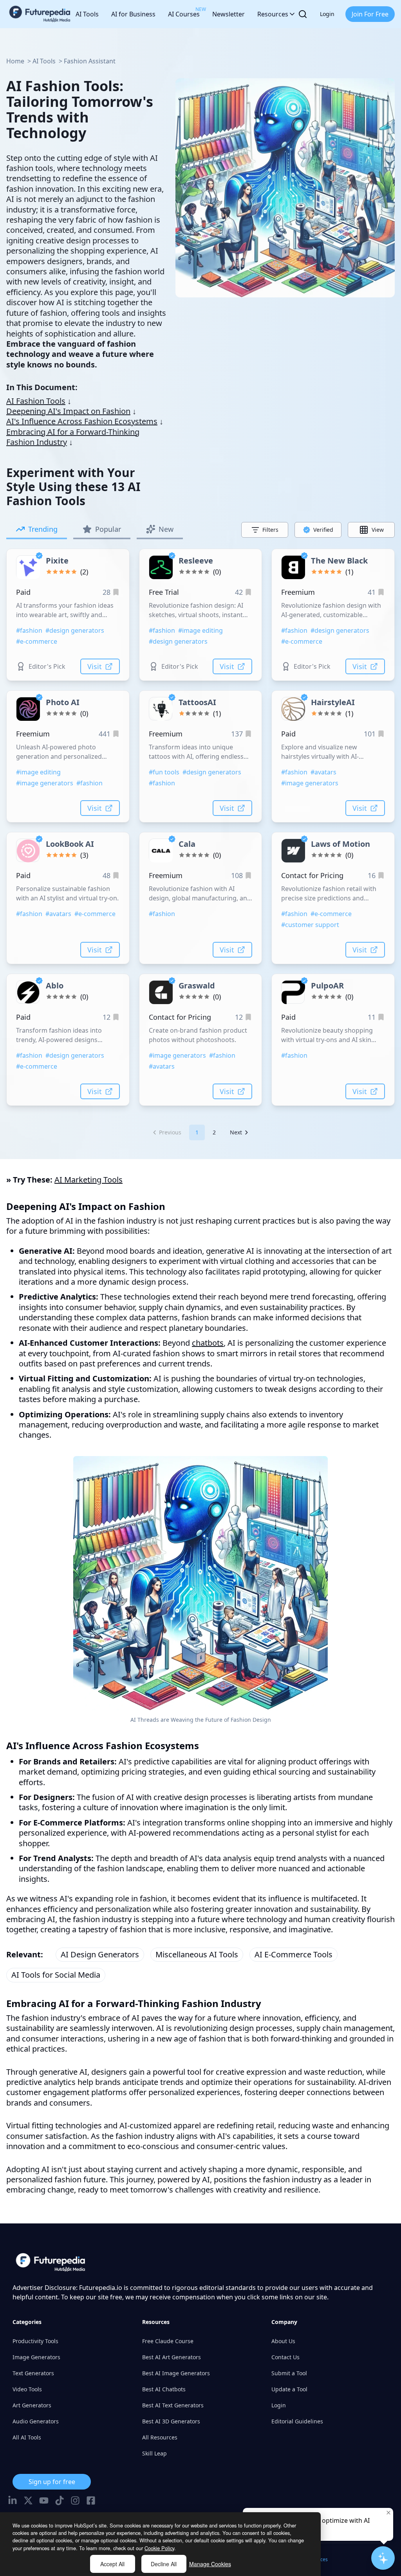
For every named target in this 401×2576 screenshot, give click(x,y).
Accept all (112, 2564)
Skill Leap (154, 2453)
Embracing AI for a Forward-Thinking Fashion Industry (73, 437)
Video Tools (27, 2389)
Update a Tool (289, 2389)
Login (327, 14)
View (378, 530)
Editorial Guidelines (297, 2421)
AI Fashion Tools (36, 401)
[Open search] (303, 14)
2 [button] (214, 1132)
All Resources (160, 2437)
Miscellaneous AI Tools (197, 1954)
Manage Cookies (210, 2564)
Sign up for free (52, 2482)
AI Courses (184, 12)
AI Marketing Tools (89, 1180)
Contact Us (285, 2357)
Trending (43, 529)
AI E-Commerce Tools (294, 1954)
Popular (108, 529)
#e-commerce (37, 641)
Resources (273, 14)
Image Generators (36, 2357)
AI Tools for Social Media (56, 1975)
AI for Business (133, 14)
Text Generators (33, 2373)
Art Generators (32, 2405)
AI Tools (87, 14)
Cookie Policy (159, 2548)
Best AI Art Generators (172, 2357)
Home (15, 61)
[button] (167, 1132)
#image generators (45, 783)
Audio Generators (36, 2421)
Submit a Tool (289, 2373)
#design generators (75, 630)
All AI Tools (27, 2437)
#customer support (310, 925)
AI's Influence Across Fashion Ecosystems (82, 421)
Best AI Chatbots (164, 2389)
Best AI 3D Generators (171, 2421)
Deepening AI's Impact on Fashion (68, 411)
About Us (283, 2341)
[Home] (40, 14)
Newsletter (228, 14)
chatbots (208, 1343)
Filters (270, 530)
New (166, 529)
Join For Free (370, 14)
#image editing (200, 630)
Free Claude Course (168, 2341)
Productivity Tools (35, 2341)
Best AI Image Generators (176, 2373)
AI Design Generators (100, 1954)
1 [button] (197, 1132)
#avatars (323, 772)
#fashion (29, 630)
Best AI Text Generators (173, 2405)
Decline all (164, 2564)
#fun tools (164, 772)
